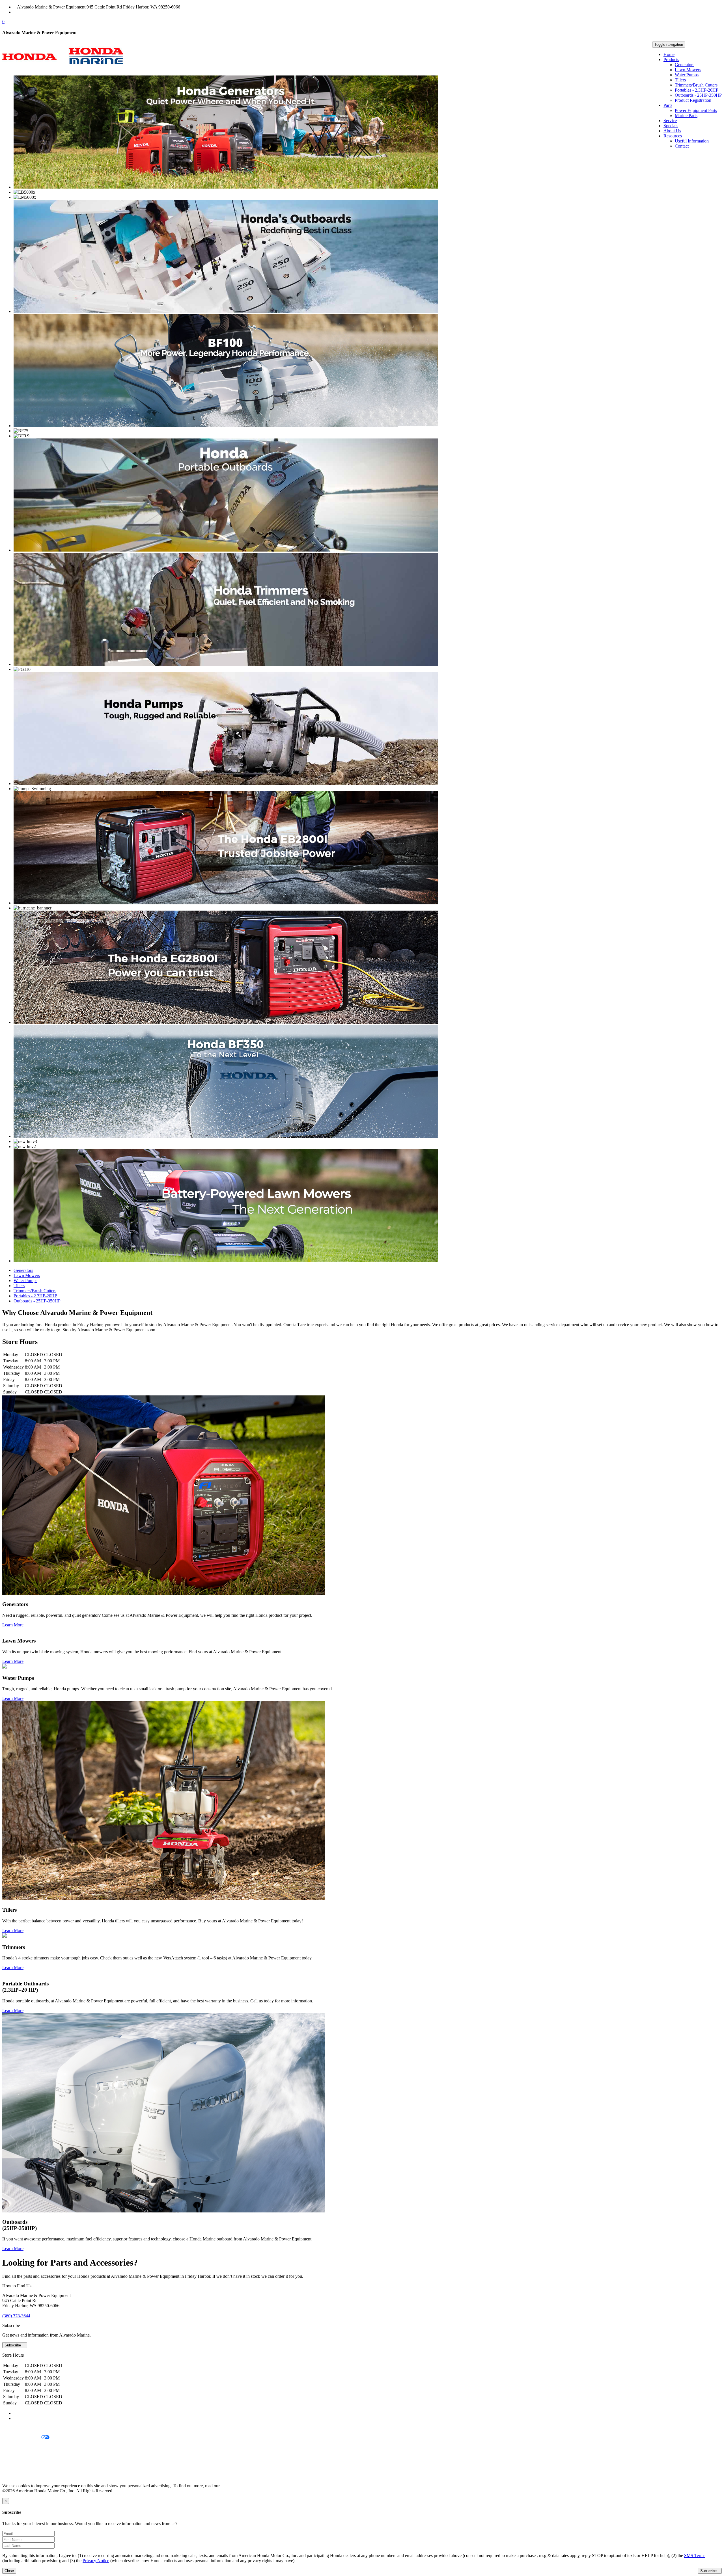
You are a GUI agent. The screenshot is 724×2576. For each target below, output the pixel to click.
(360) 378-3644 (31, 12)
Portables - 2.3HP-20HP (697, 90)
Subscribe (13, 2345)
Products (671, 60)
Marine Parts (686, 115)
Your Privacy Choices (22, 2438)
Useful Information (692, 141)
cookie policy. (233, 2486)
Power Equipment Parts (696, 110)
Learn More (13, 1625)
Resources (673, 136)
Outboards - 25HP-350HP (698, 95)
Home (669, 54)
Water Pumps (687, 75)
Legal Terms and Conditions (28, 2447)
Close (9, 2571)
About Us (672, 131)
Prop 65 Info (14, 2466)
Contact (682, 146)
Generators (685, 65)
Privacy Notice (16, 2428)
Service (670, 121)
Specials (671, 126)
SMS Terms (13, 2457)
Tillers (680, 80)
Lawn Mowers (688, 70)
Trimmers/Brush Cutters (696, 85)
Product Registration (693, 100)
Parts (668, 105)
